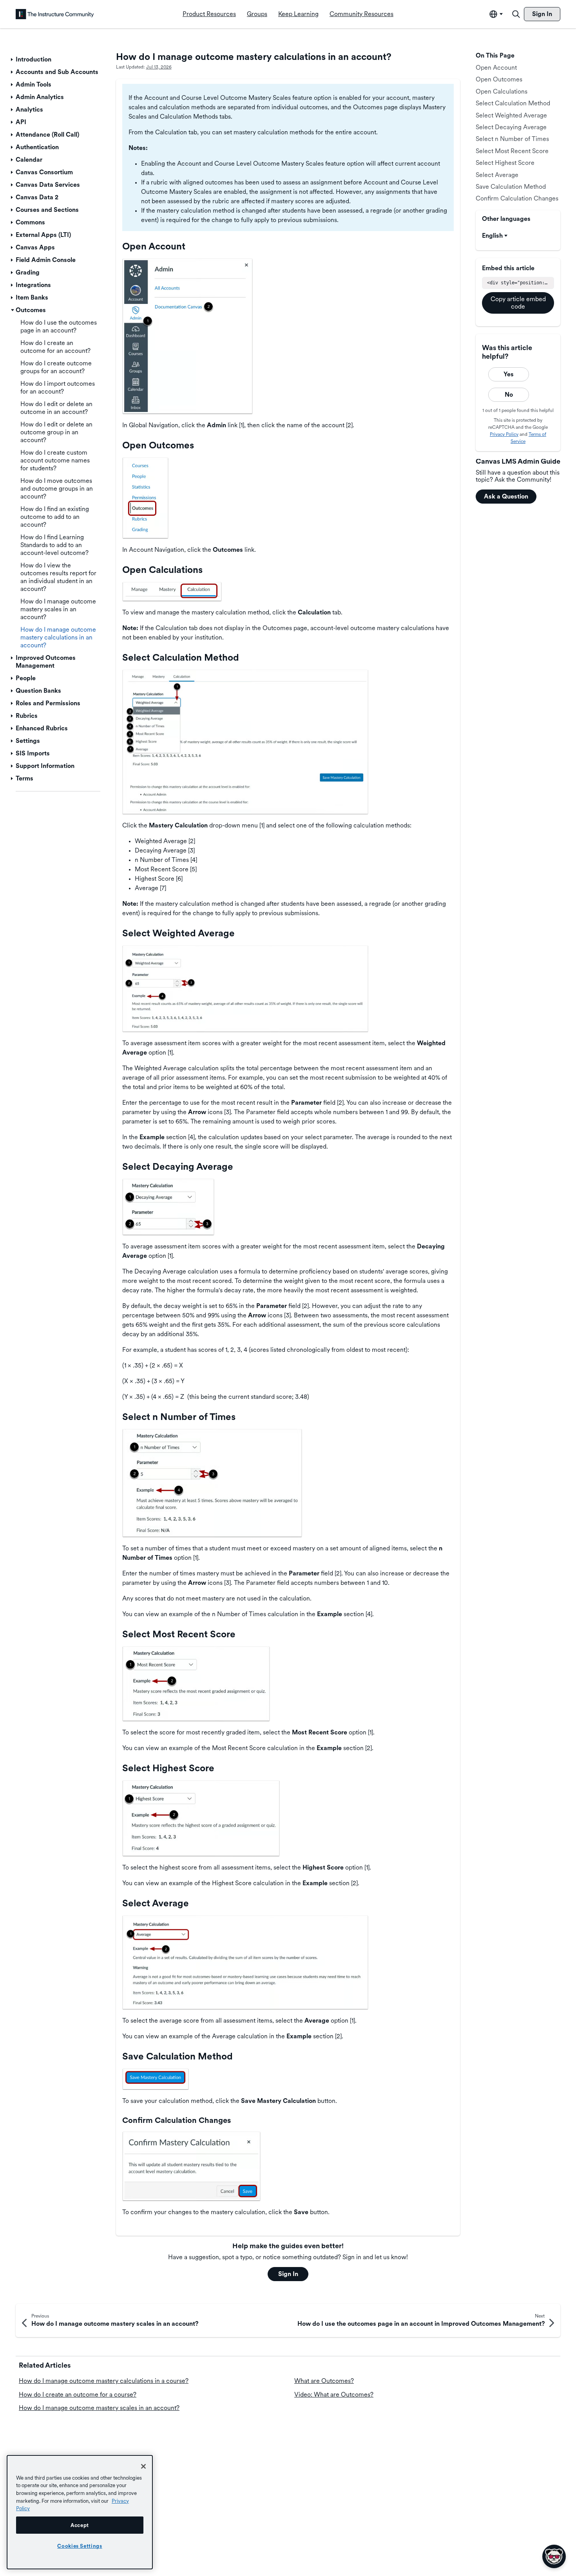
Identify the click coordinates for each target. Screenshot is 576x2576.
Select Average (497, 175)
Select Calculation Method (513, 103)
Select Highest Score (505, 163)
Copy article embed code (518, 303)
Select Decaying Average (511, 127)
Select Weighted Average (511, 115)
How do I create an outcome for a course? (78, 2394)
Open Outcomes (499, 79)
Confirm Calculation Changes (517, 198)
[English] (55, 14)
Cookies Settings (80, 2546)
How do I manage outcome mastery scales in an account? (99, 2408)
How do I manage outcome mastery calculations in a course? (104, 2381)
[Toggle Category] (13, 60)
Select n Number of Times (512, 139)
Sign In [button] (288, 2274)
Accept (80, 2525)
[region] (80, 2512)
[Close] (143, 2466)
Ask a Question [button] (506, 496)
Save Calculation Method (511, 187)
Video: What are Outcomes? (334, 2394)
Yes (509, 374)
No (509, 395)
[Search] (516, 14)
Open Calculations (502, 91)
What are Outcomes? (324, 2381)
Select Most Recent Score (512, 151)
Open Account (496, 68)
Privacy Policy (504, 434)
